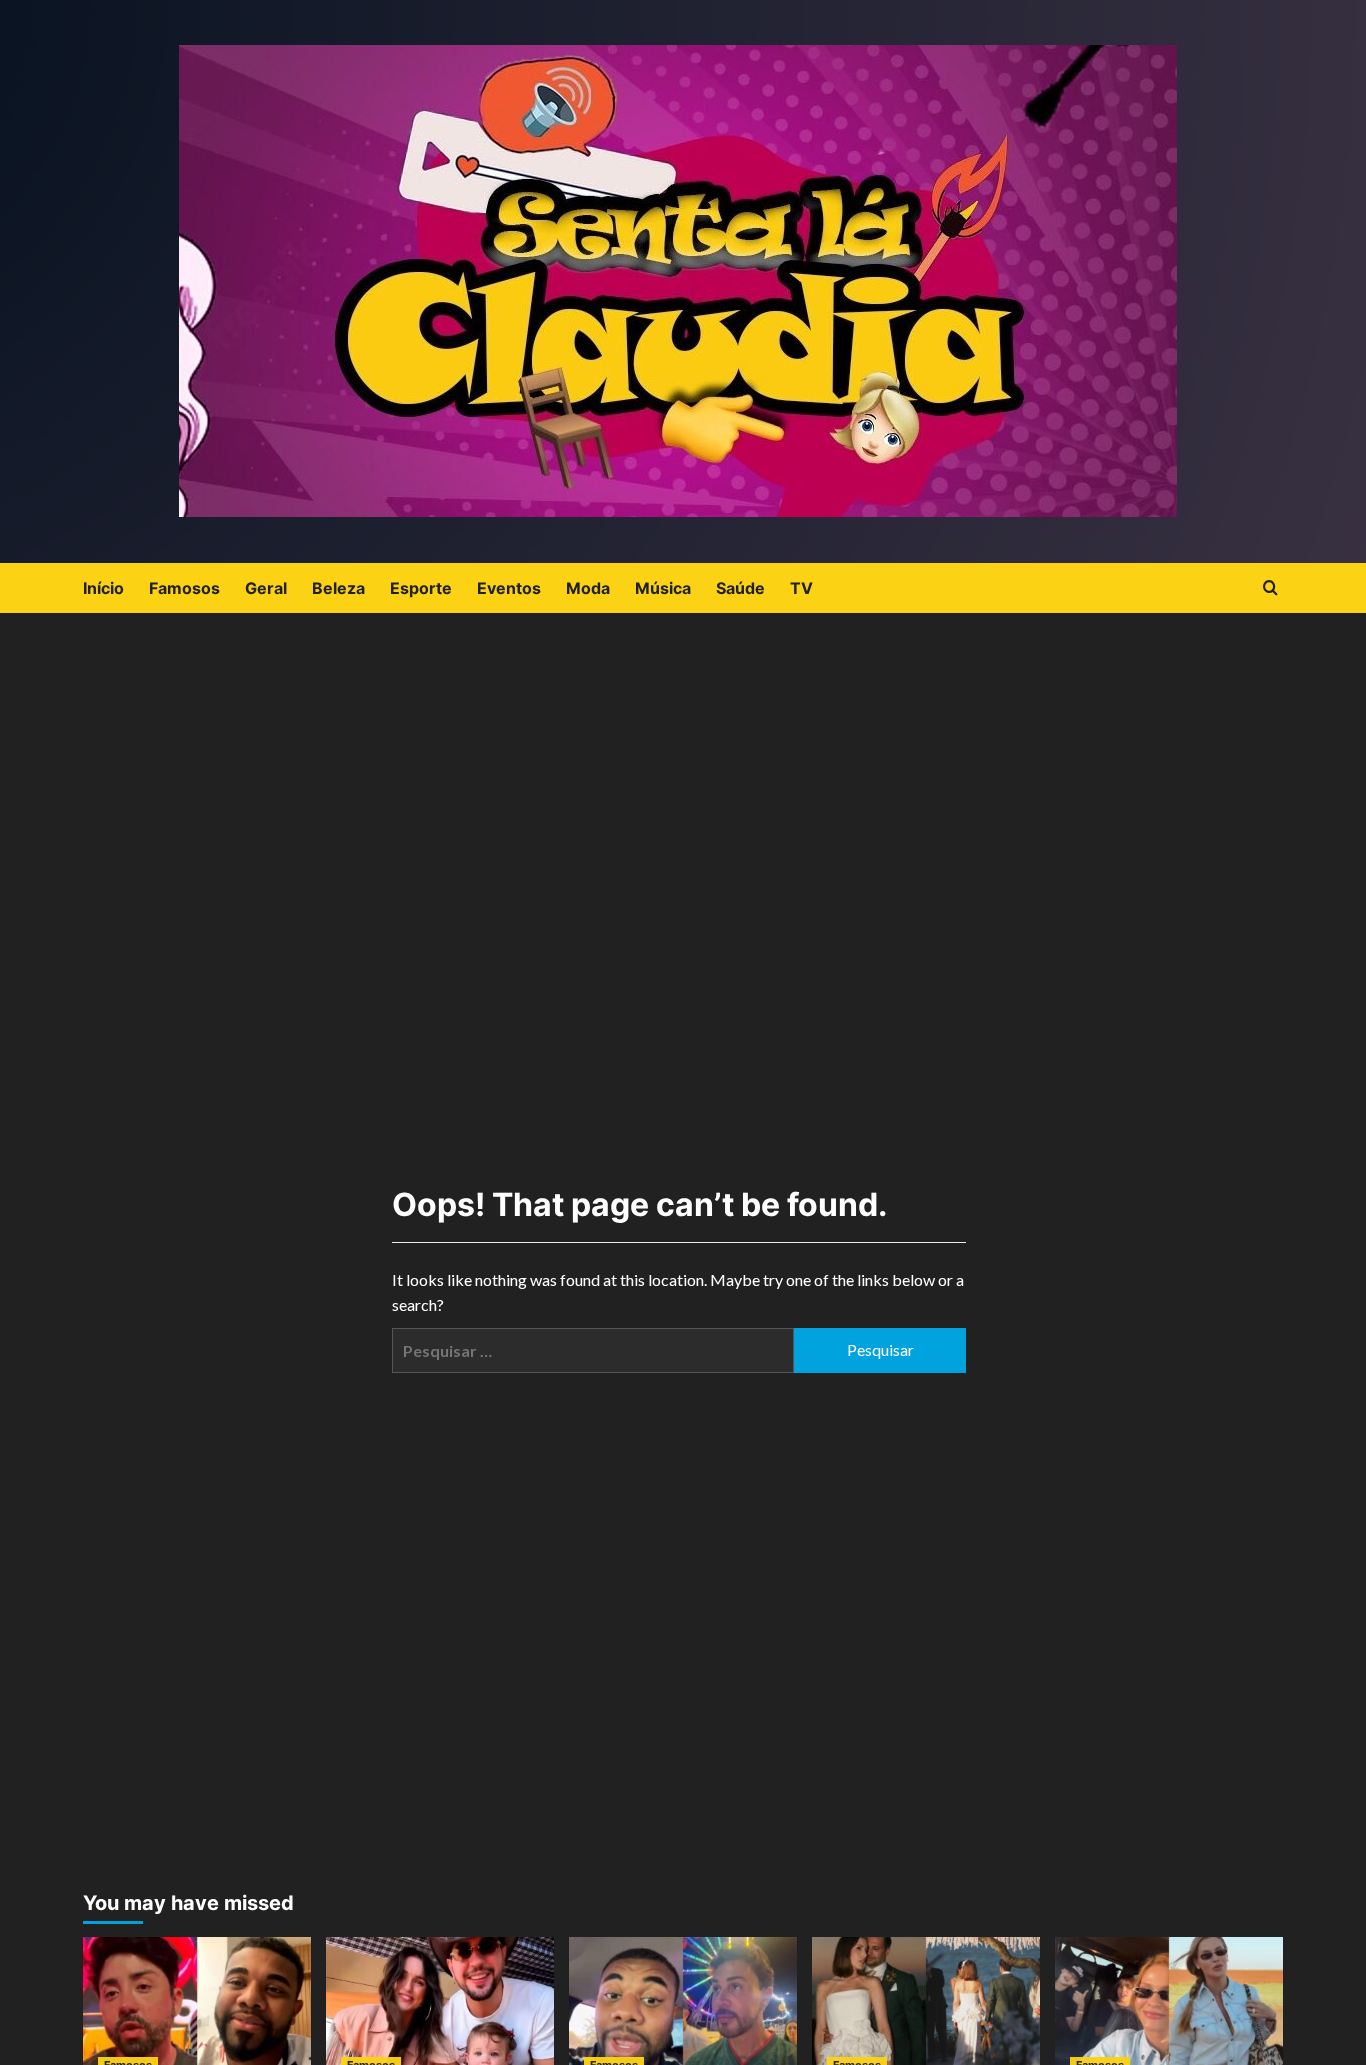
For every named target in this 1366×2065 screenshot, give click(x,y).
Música (663, 588)
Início (103, 588)
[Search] (1270, 588)
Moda (588, 588)
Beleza (338, 588)
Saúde (740, 588)
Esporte (421, 588)
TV (801, 588)
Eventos (509, 588)
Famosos (184, 588)
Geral (266, 588)
